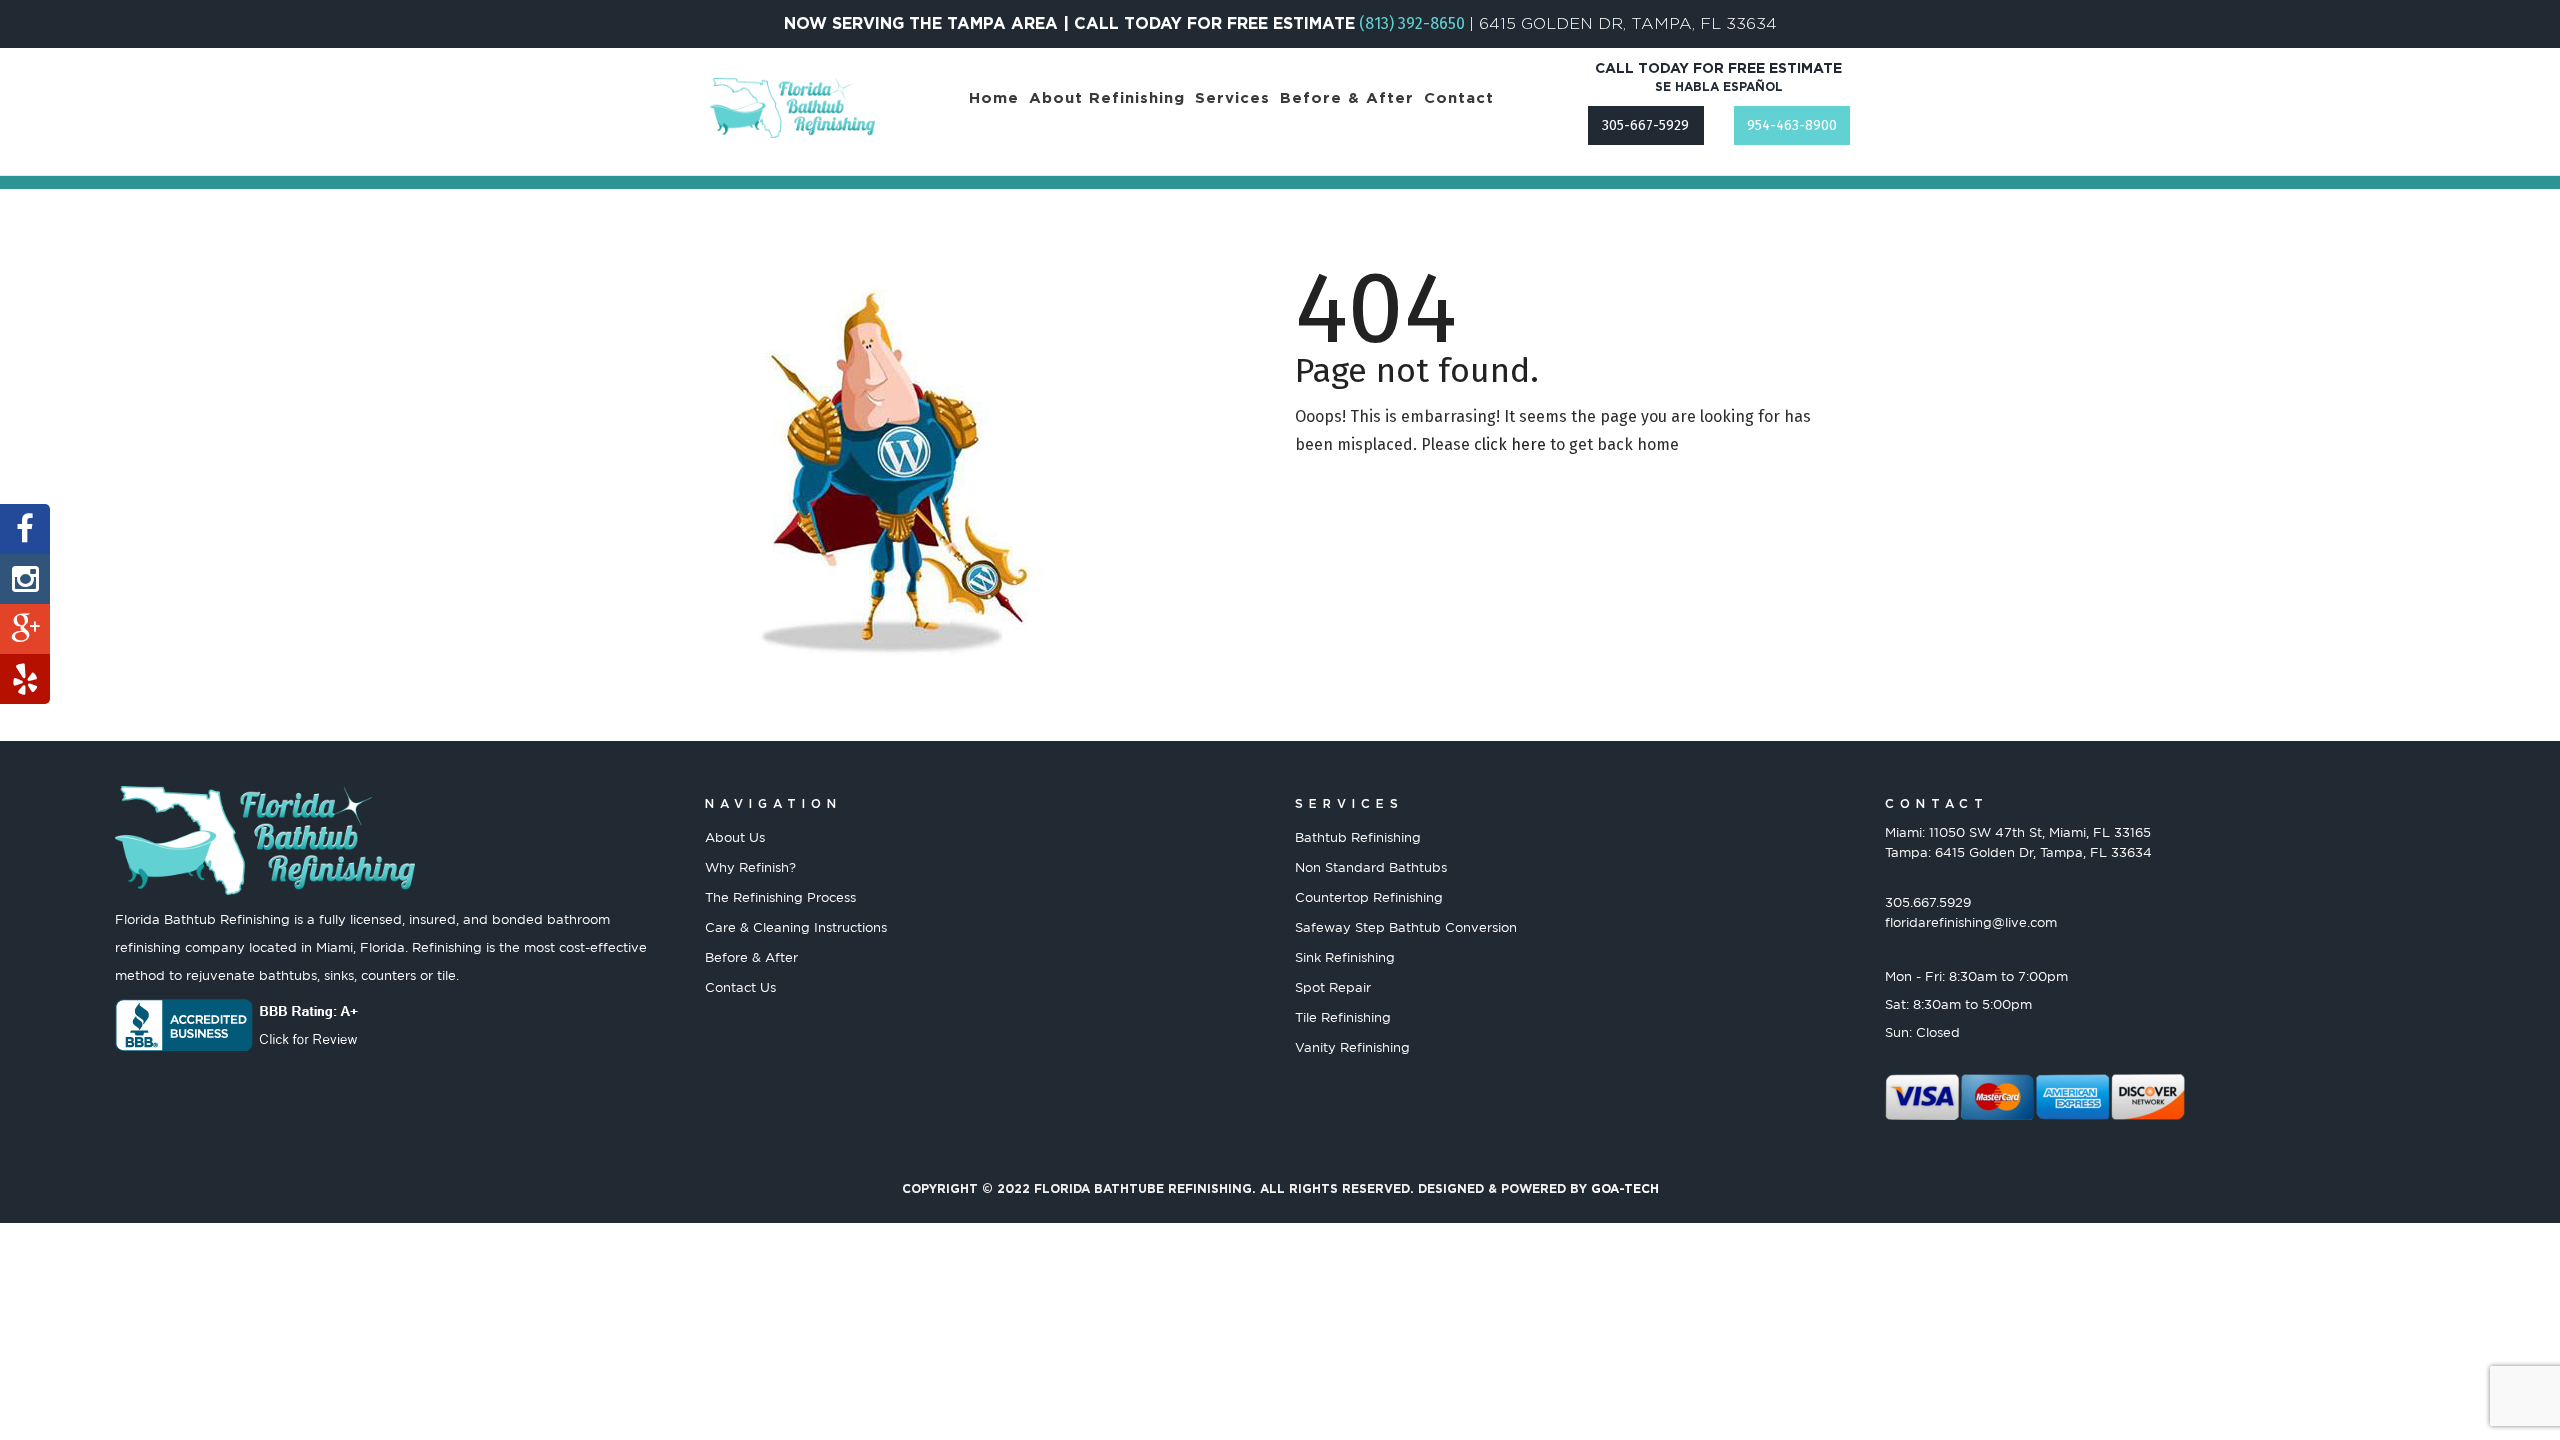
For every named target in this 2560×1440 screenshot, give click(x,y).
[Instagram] (25, 579)
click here (1510, 444)
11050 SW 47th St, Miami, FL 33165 (2040, 832)
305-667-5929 (1645, 125)
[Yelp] (25, 679)
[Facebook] (25, 529)
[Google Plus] (25, 629)
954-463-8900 (1792, 125)
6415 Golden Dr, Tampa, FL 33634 (2043, 852)
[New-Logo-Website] (792, 108)
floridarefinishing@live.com (1971, 922)
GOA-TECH (1625, 1188)
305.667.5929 (1928, 902)
